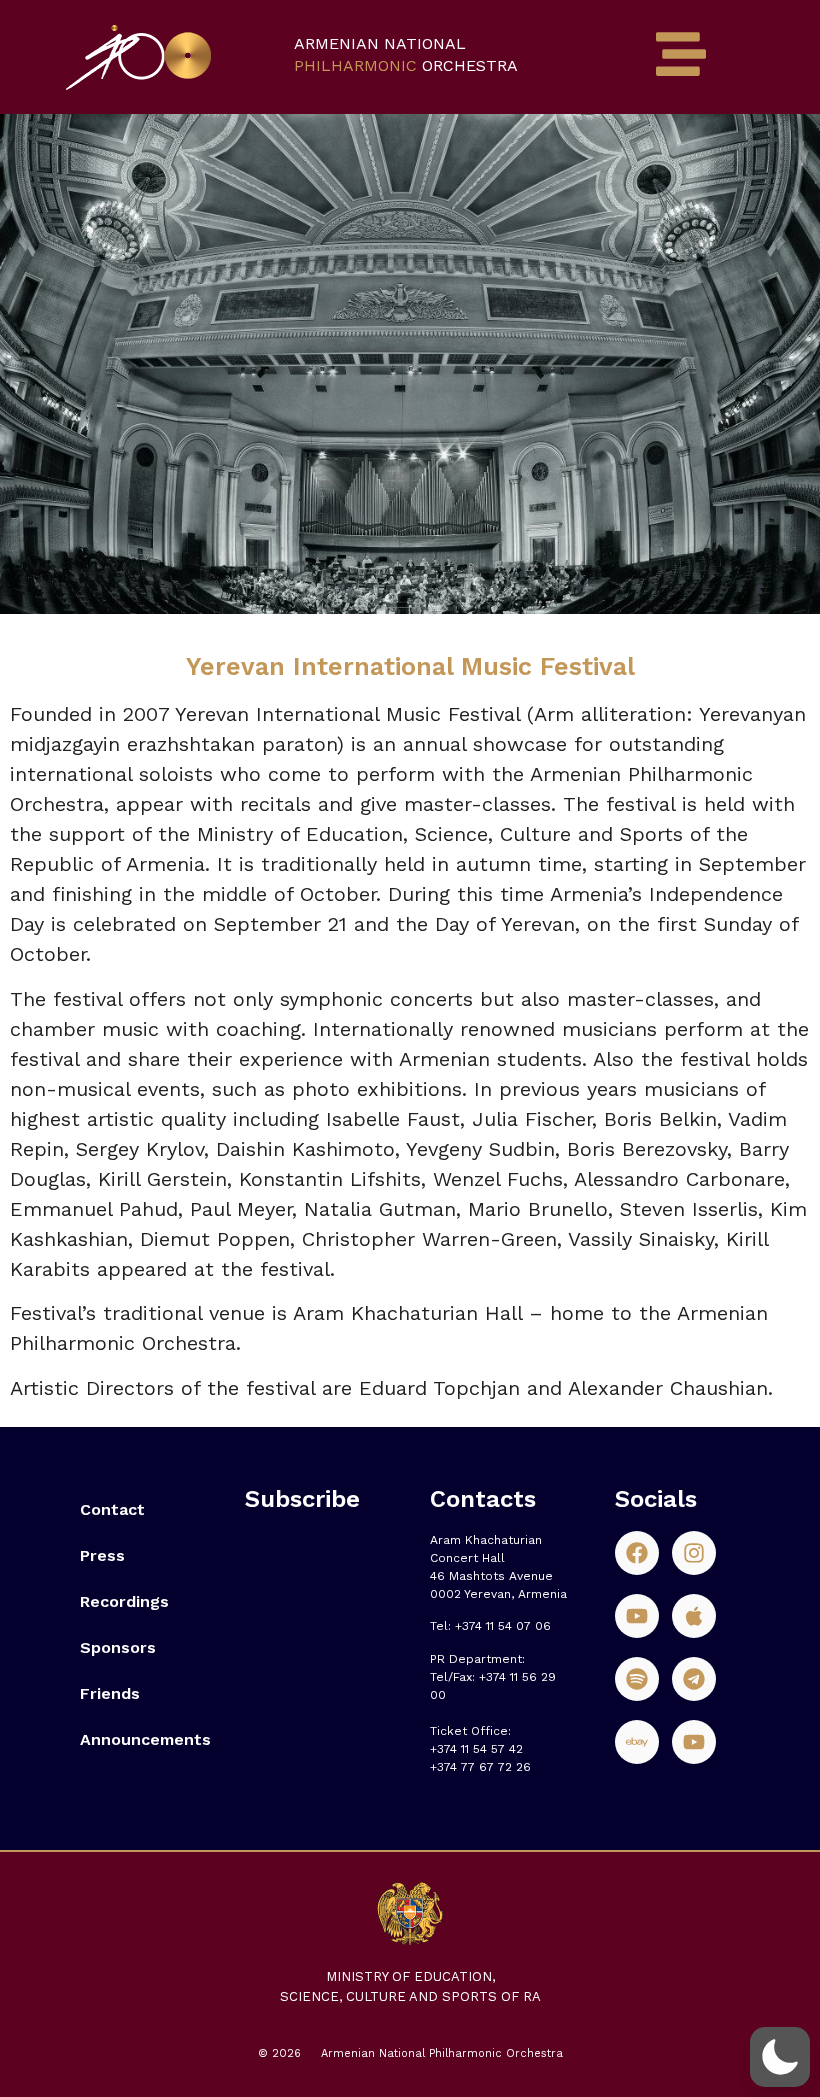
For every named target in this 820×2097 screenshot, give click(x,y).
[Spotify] (637, 1679)
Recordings (124, 1601)
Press (102, 1555)
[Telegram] (694, 1679)
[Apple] (694, 1616)
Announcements (142, 1739)
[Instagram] (694, 1553)
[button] (780, 2057)
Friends (110, 1693)
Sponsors (118, 1647)
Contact (112, 1509)
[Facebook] (637, 1553)
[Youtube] (637, 1616)
